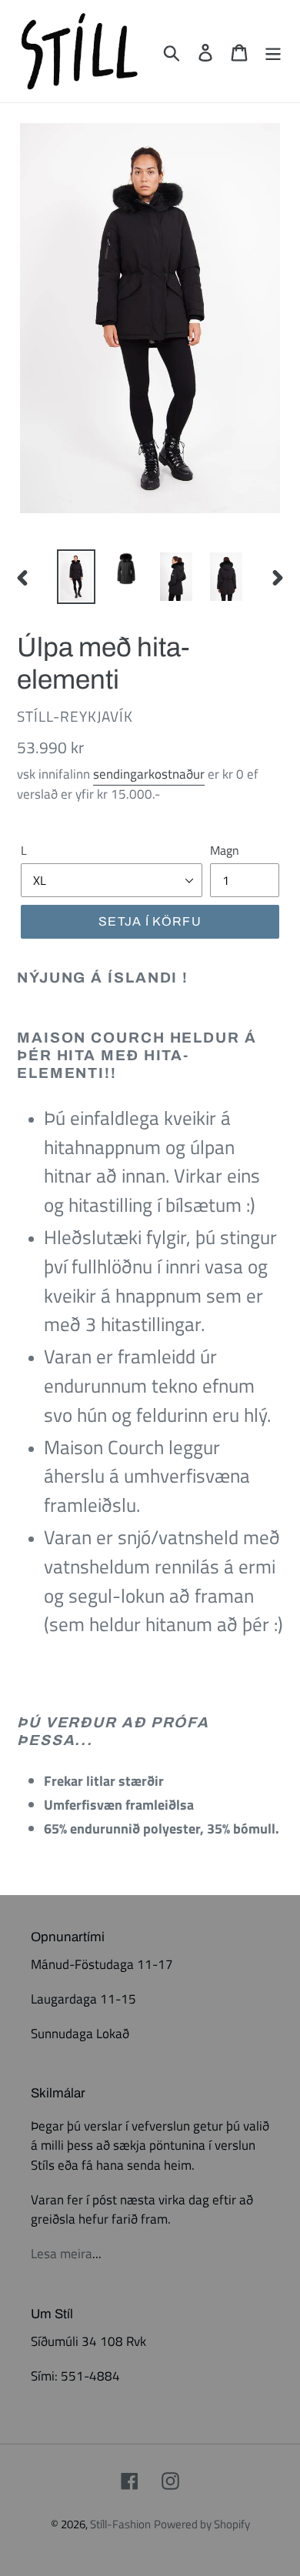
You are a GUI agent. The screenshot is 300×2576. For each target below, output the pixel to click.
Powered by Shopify (202, 2524)
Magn (225, 850)
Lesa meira (62, 2254)
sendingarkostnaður (149, 774)
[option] (77, 577)
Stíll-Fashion (120, 2524)
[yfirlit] (273, 51)
